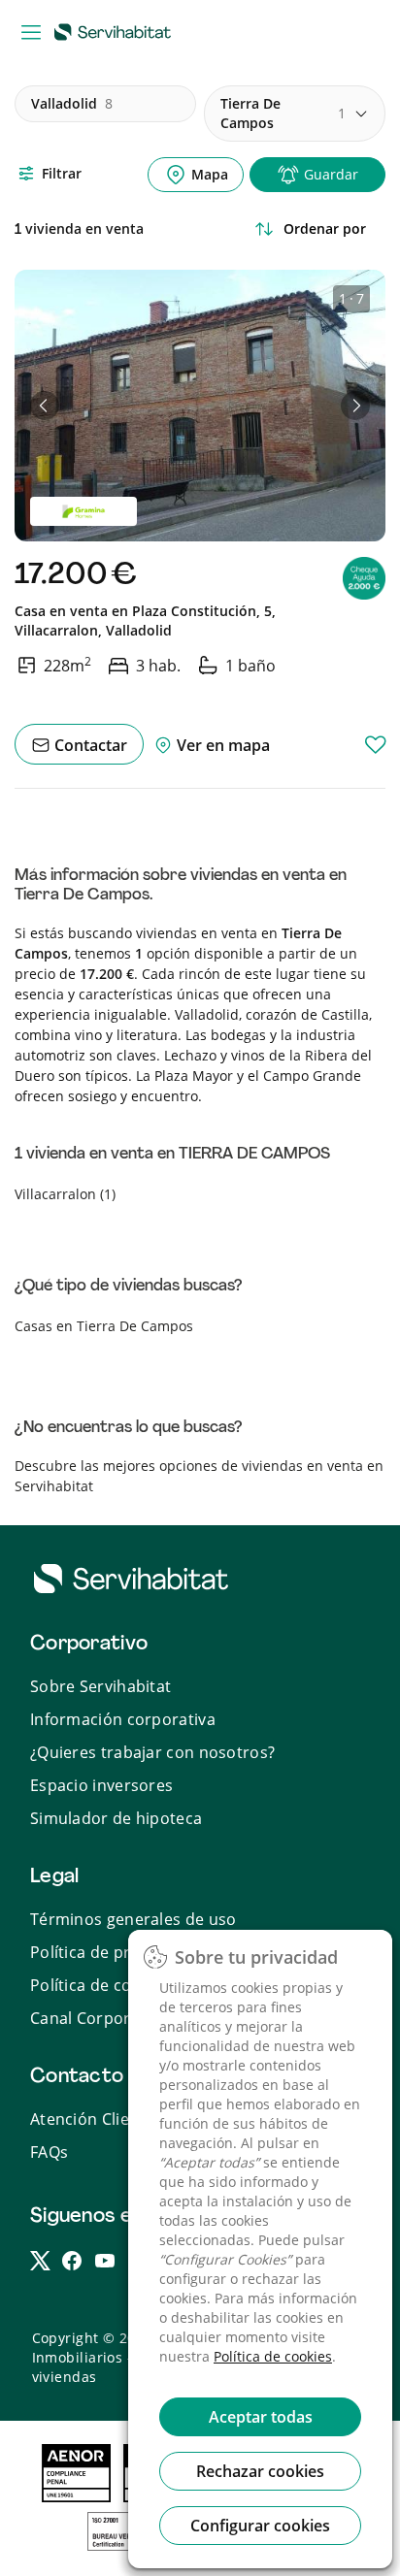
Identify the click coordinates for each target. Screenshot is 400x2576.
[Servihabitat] (117, 31)
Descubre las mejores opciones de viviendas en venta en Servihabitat (199, 1476)
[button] (45, 406)
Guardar (331, 174)
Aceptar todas (261, 2417)
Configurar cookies (260, 2526)
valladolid (72, 103)
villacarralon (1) (65, 1194)
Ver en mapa (221, 745)
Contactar (89, 745)
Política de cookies (273, 2356)
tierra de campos (283, 113)
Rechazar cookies (260, 2471)
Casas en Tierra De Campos (104, 1326)
